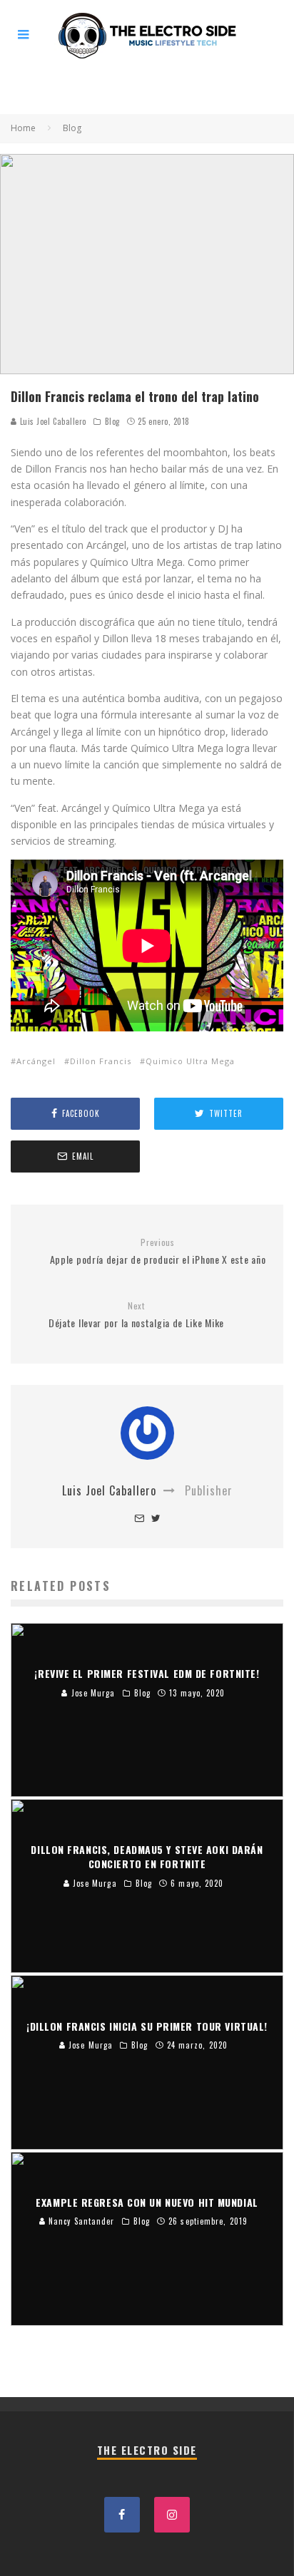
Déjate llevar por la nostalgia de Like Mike (136, 1315)
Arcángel (36, 1061)
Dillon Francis (101, 1061)
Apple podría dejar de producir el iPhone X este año (158, 1252)
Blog (112, 421)
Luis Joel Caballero (52, 421)
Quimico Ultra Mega (190, 1061)
